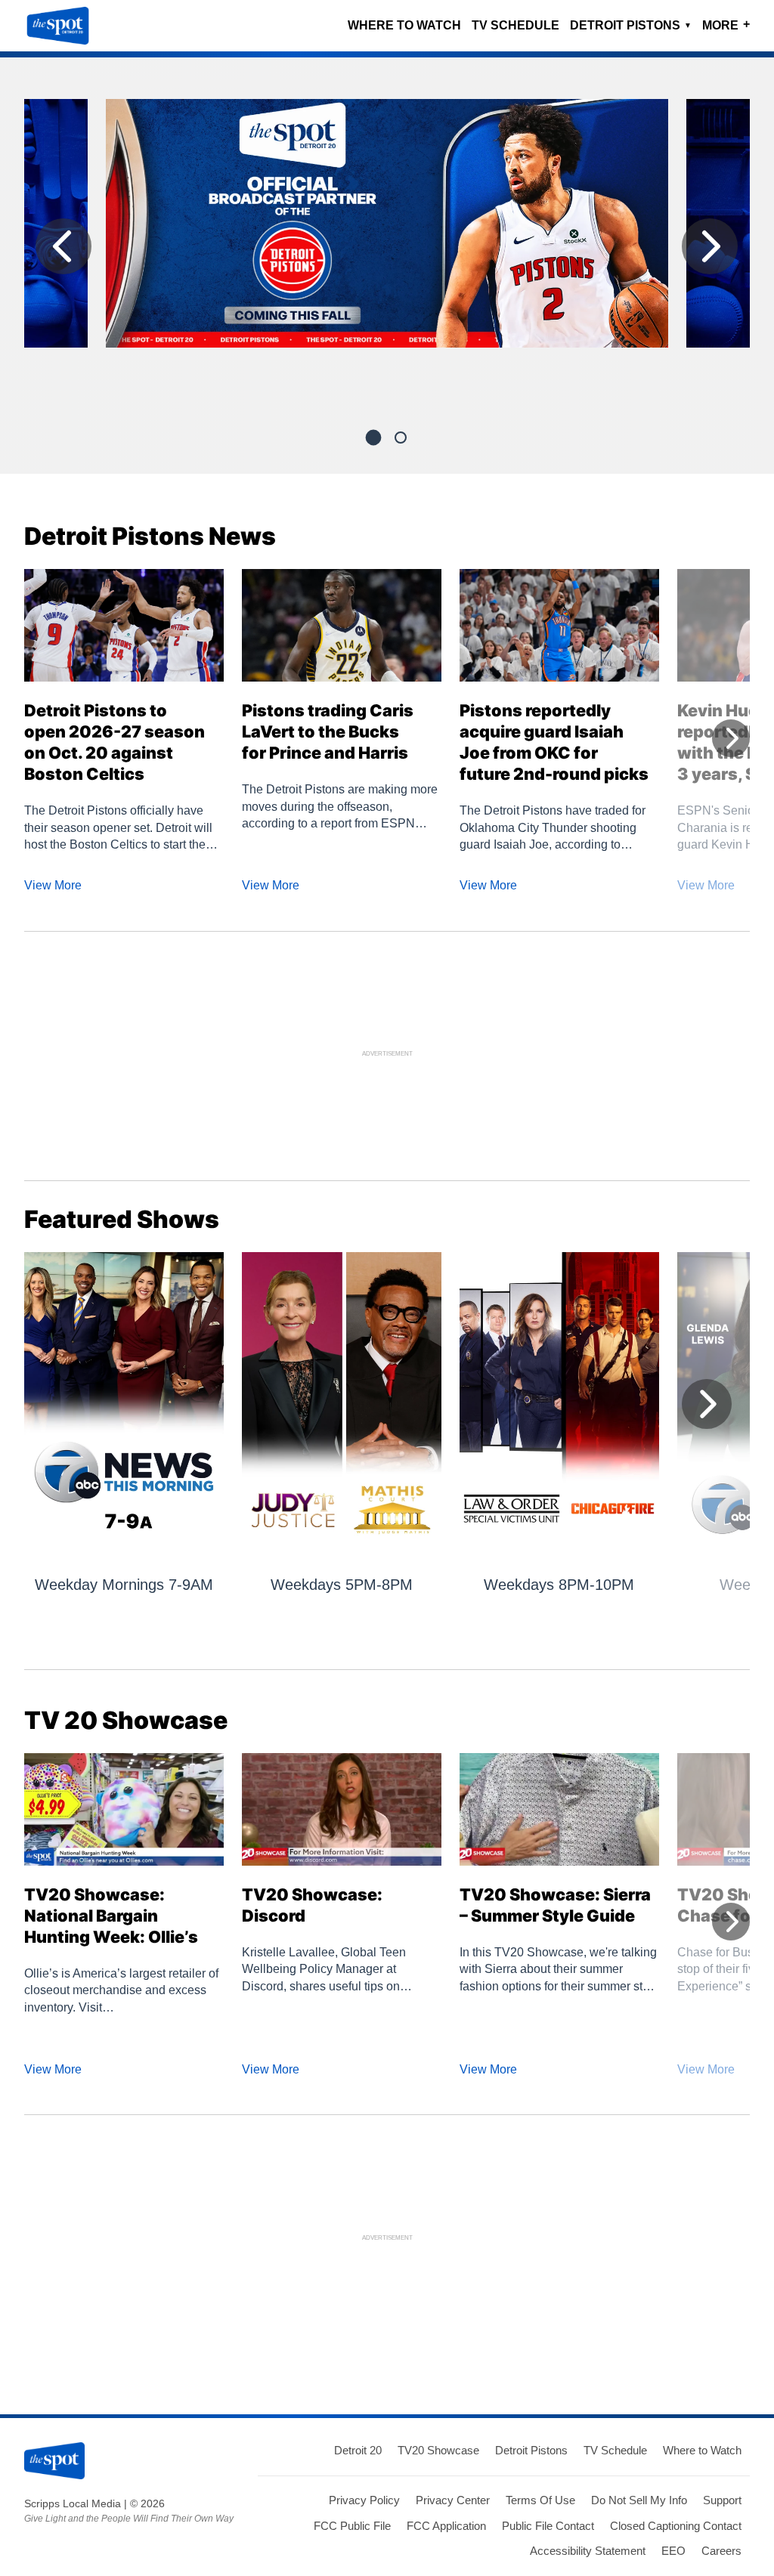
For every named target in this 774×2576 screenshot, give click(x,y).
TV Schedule (515, 25)
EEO (673, 2551)
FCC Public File (352, 2526)
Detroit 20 (358, 2450)
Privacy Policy (364, 2500)
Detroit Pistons (631, 25)
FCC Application (446, 2526)
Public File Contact (548, 2526)
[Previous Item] (63, 246)
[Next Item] (710, 246)
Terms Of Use (540, 2500)
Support (722, 2500)
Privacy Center (453, 2500)
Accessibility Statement (588, 2551)
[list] (387, 250)
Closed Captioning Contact (676, 2526)
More (726, 25)
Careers (721, 2551)
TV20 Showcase (438, 2450)
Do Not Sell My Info (639, 2500)
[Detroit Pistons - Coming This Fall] (387, 229)
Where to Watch (404, 25)
